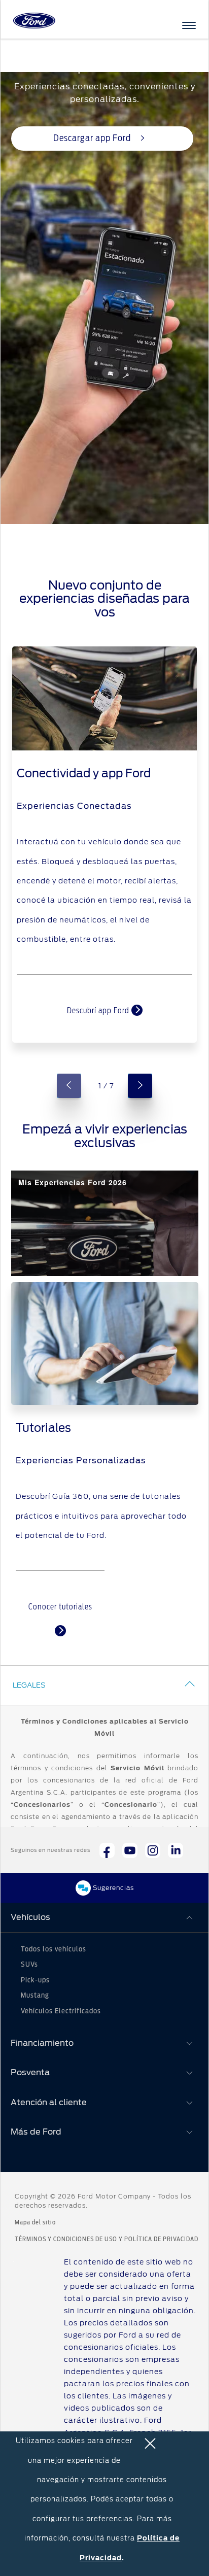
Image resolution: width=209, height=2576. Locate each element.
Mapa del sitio (35, 2222)
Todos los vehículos (54, 1949)
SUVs (29, 1965)
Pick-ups (35, 1980)
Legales (29, 1685)
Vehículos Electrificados (61, 2011)
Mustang (35, 1996)
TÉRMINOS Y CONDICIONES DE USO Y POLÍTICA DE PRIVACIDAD (107, 2239)
